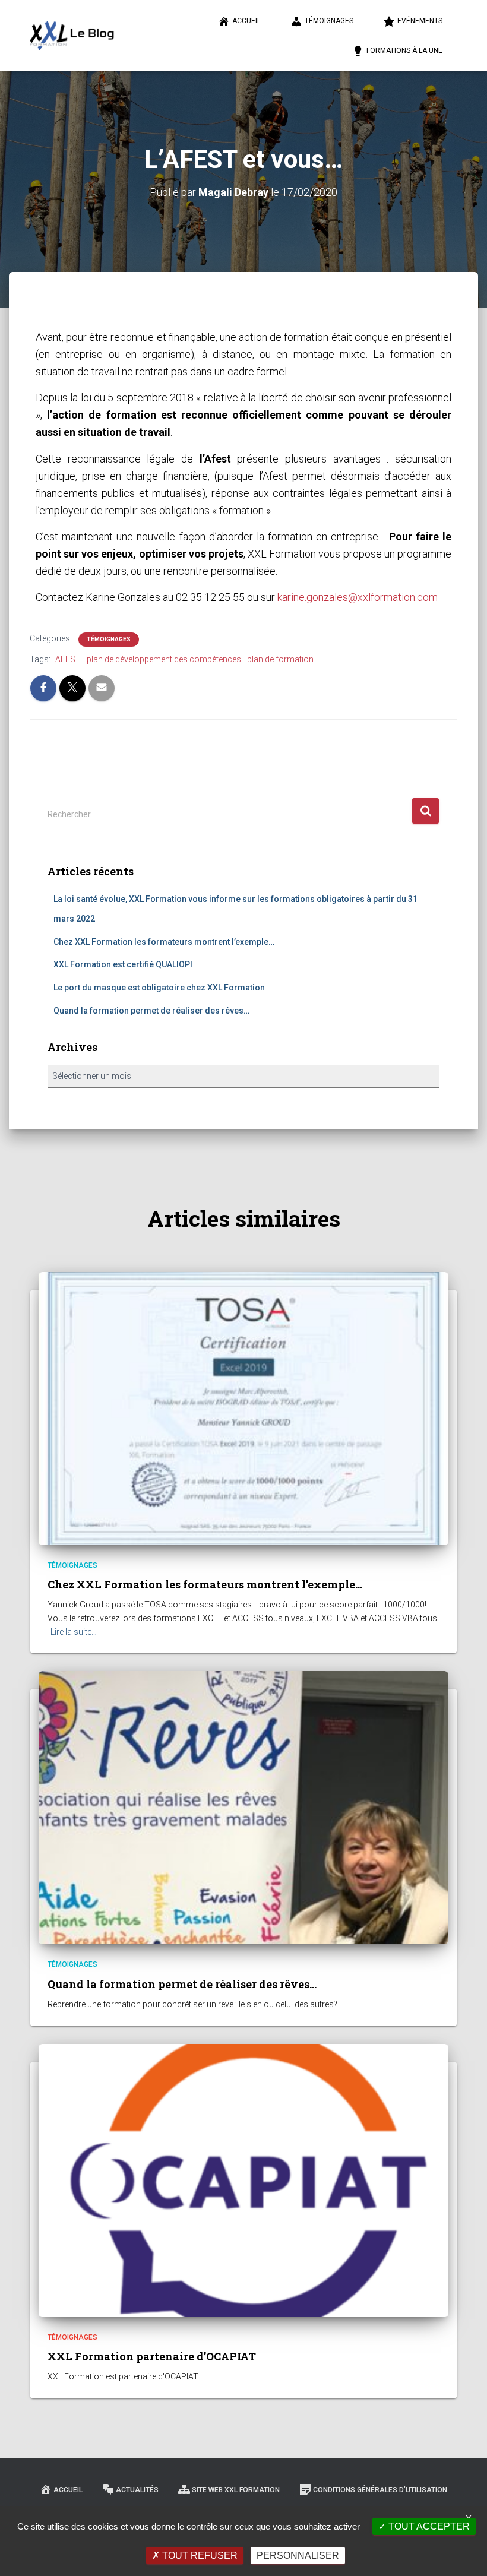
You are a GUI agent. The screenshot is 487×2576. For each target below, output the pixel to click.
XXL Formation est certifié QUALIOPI (123, 964)
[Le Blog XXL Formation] (72, 36)
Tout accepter (428, 2526)
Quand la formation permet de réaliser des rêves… (151, 1011)
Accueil (246, 21)
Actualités (137, 2490)
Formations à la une (404, 50)
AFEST (68, 659)
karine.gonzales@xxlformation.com (358, 597)
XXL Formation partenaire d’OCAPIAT (152, 2356)
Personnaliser (298, 2556)
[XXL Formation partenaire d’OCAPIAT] (243, 2179)
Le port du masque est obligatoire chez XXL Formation (159, 988)
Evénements (420, 21)
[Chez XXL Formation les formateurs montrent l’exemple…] (243, 1407)
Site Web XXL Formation (236, 2490)
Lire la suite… (74, 1632)
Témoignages (329, 21)
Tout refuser (199, 2556)
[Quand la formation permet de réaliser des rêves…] (243, 1807)
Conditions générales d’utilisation (380, 2490)
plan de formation (280, 659)
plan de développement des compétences (164, 659)
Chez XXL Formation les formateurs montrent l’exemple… (164, 942)
